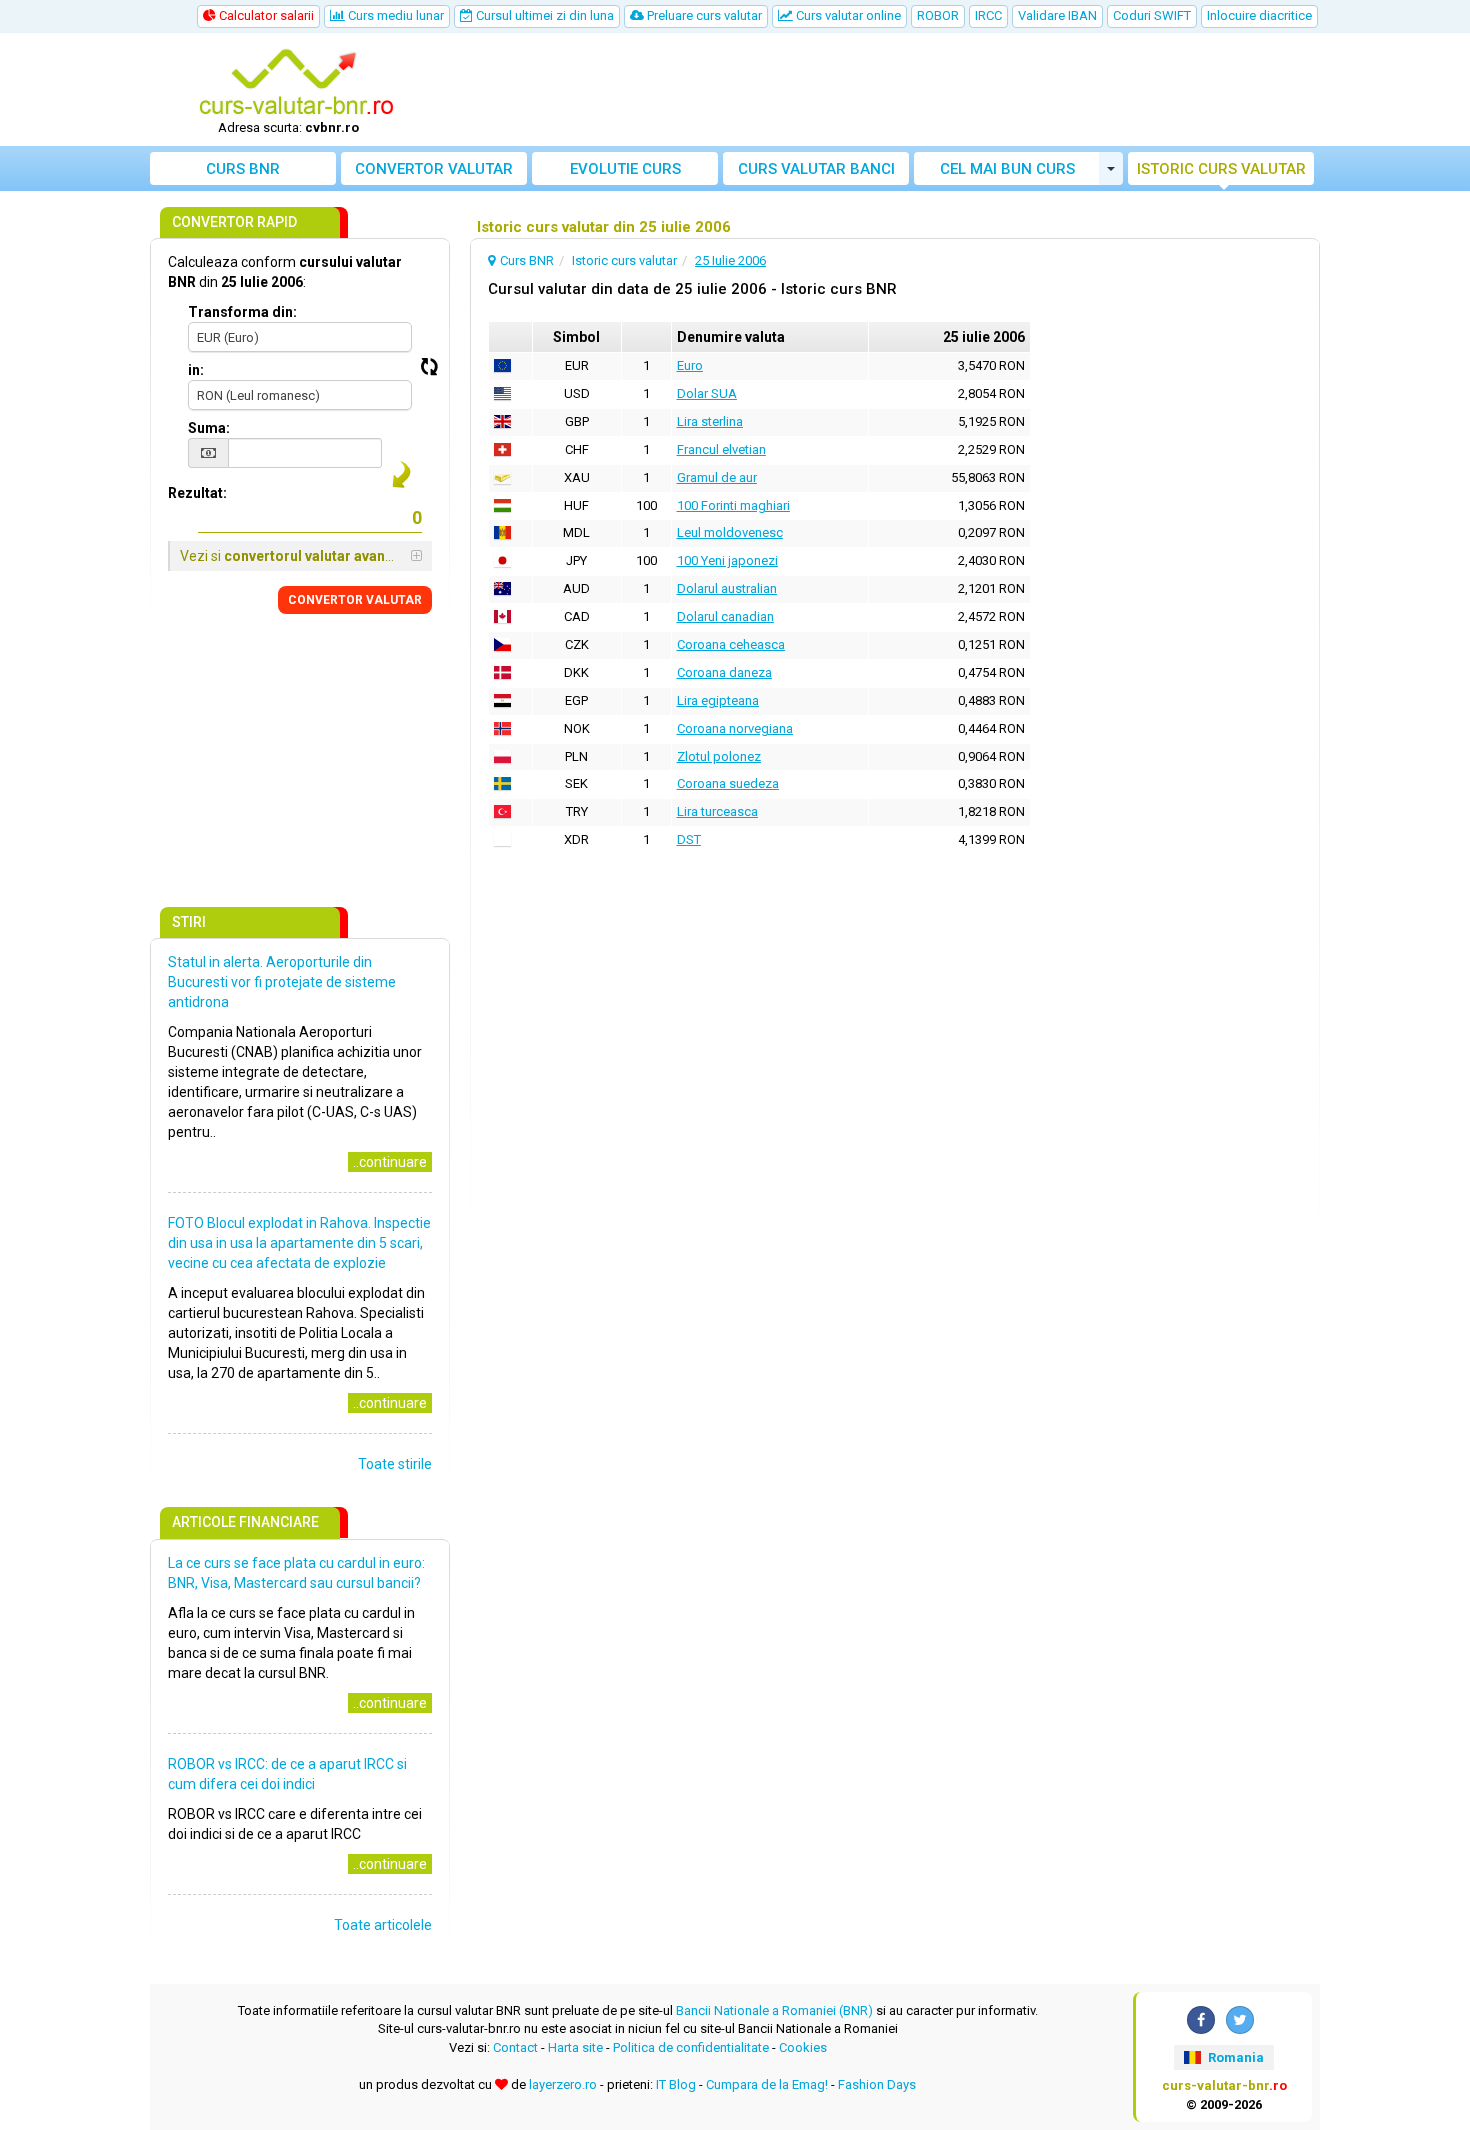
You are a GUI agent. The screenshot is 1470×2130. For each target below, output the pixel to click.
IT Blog (676, 2084)
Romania (1234, 2057)
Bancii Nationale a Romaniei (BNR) (774, 2010)
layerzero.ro (563, 2084)
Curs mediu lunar (394, 15)
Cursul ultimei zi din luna (543, 15)
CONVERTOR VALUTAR (355, 600)
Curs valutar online (847, 15)
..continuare (390, 1162)
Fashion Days (877, 2084)
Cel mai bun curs (1007, 169)
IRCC (988, 15)
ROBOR (938, 15)
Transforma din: (242, 312)
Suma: (209, 428)
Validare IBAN (1057, 15)
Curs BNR (243, 169)
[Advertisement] (882, 90)
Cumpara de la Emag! (767, 2084)
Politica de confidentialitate (691, 2047)
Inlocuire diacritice (1259, 15)
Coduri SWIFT (1152, 15)
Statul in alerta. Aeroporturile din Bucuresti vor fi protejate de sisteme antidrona (282, 982)
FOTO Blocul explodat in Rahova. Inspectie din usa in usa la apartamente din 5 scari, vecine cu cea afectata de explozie (299, 1243)
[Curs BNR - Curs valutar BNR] (296, 83)
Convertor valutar (434, 169)
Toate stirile (395, 1464)
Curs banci (816, 169)
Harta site (575, 2047)
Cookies (803, 2047)
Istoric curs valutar (1221, 169)
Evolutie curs (625, 169)
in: (196, 370)
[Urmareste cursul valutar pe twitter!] (1240, 2020)
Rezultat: (197, 493)
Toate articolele (383, 1925)
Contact (515, 2047)
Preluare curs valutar (703, 15)
